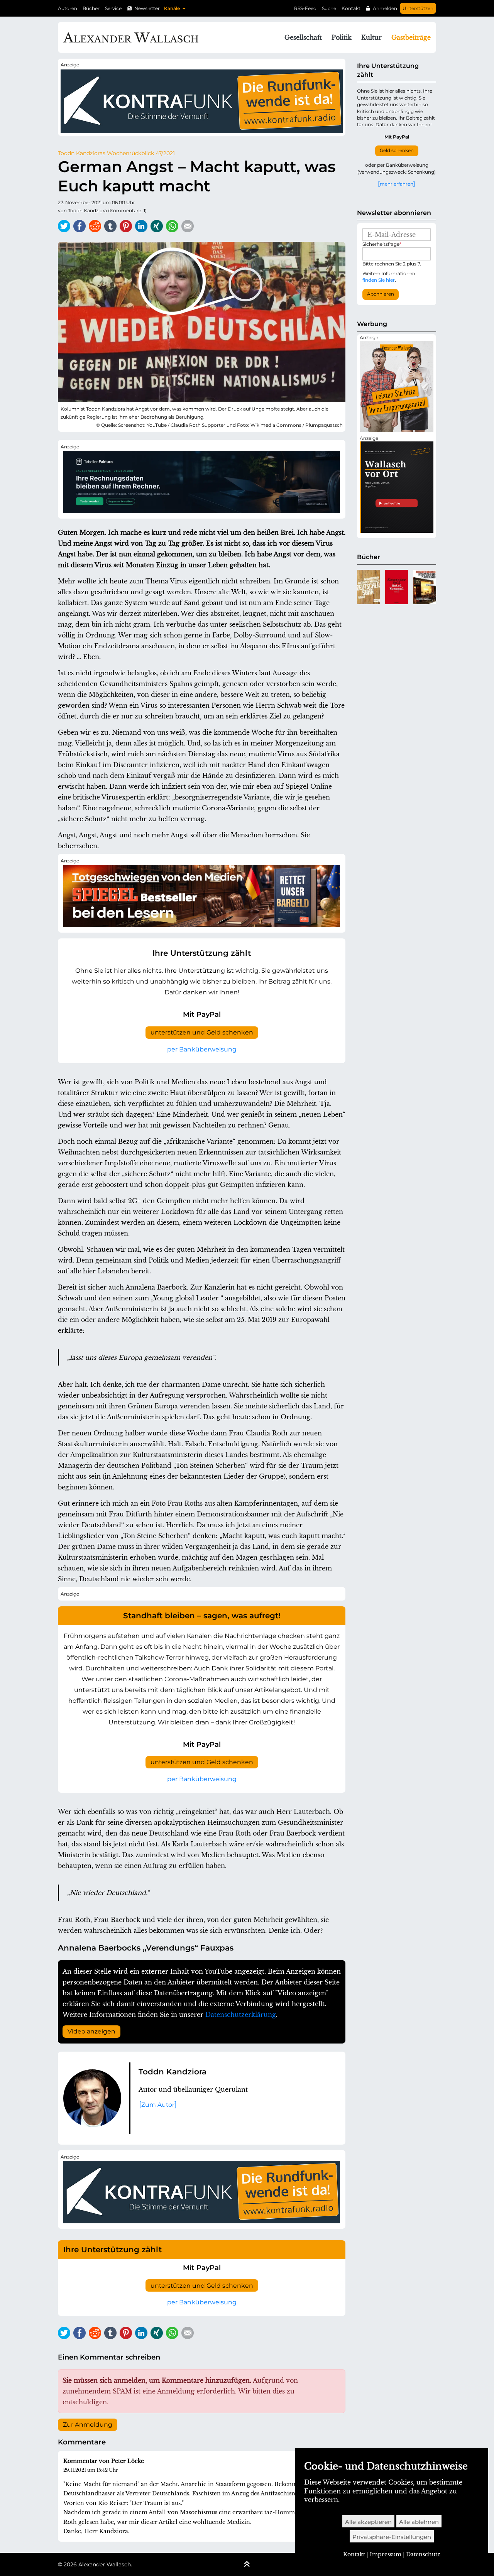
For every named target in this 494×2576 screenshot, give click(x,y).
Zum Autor (158, 2105)
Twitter (64, 226)
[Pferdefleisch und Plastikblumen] (425, 587)
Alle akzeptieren (368, 2522)
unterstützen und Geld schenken (202, 1032)
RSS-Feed (305, 8)
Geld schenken (397, 150)
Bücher (91, 8)
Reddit (95, 226)
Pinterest (126, 226)
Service (113, 8)
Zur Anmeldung (88, 2425)
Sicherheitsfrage (382, 244)
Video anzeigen (91, 2031)
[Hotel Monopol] (397, 587)
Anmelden (385, 8)
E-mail (188, 226)
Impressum (386, 2554)
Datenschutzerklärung (241, 2015)
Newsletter (147, 8)
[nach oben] (247, 2565)
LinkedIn (141, 226)
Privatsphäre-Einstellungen (392, 2537)
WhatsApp (172, 226)
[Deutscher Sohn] (368, 587)
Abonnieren (381, 294)
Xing (157, 226)
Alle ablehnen (419, 2522)
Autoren (68, 8)
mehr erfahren (397, 184)
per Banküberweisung (202, 1049)
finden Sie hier (379, 280)
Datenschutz (423, 2554)
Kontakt (351, 8)
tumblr (110, 226)
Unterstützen (418, 8)
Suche (329, 8)
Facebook (80, 226)
